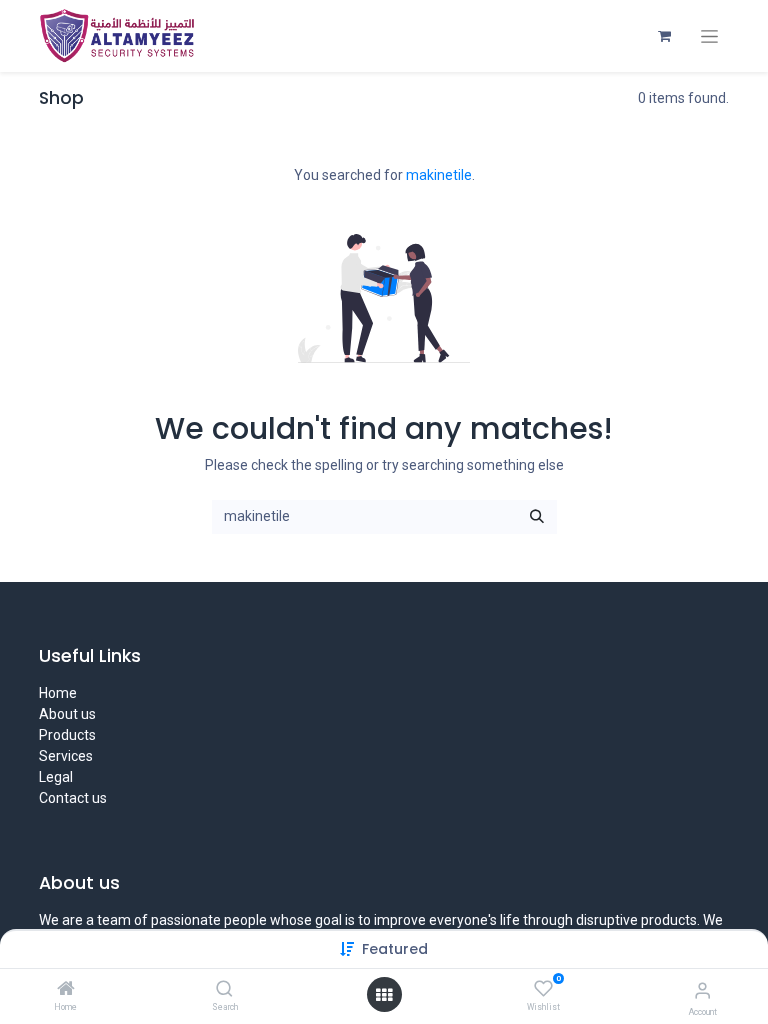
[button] (395, 949)
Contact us (73, 798)
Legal (56, 777)
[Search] (224, 990)
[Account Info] (702, 990)
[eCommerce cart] (664, 36)
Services (66, 756)
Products (67, 735)
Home (58, 693)
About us (67, 714)
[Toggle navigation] (709, 36)
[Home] (66, 990)
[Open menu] (384, 995)
